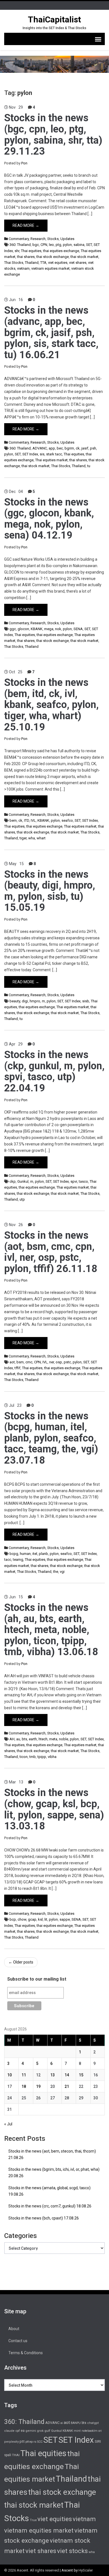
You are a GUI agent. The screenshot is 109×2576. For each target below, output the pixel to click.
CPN (44, 245)
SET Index (30, 454)
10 (10, 2075)
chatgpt (93, 2423)
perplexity (11, 2442)
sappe (65, 1919)
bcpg (14, 1554)
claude (9, 2431)
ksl (40, 1919)
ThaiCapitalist (54, 19)
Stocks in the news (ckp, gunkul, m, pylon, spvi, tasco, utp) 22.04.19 (54, 1071)
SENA (78, 629)
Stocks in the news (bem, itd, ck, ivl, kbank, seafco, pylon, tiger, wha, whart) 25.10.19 (51, 705)
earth (33, 1739)
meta (53, 1739)
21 (67, 2086)
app (52, 448)
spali (8, 2455)
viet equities (58, 263)
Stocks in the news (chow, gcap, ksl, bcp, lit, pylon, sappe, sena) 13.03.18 (54, 1809)
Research (38, 239)
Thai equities (31, 251)
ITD (27, 820)
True (33, 2520)
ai (62, 2423)
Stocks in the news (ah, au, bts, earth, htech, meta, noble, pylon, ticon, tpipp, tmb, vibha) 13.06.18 (51, 1630)
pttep (29, 2442)
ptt (22, 2441)
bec (60, 448)
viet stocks (72, 2551)
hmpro (35, 1001)
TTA (43, 263)
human (25, 1554)
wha (32, 838)
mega (49, 629)
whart (41, 838)
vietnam (23, 268)
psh (93, 448)
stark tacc (54, 454)
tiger (23, 838)
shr (17, 251)
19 (38, 2086)
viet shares (78, 263)
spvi (74, 1181)
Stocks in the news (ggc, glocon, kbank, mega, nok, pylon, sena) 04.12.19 (49, 519)
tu (89, 466)
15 (81, 2075)
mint (77, 2431)
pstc (67, 1362)
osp (59, 1362)
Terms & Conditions (26, 2353)
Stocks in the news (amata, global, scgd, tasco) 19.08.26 (49, 2191)
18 (24, 2086)
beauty (15, 1001)
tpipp (42, 1757)
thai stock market (84, 257)
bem (13, 820)
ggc (13, 629)
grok (40, 2431)
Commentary (19, 239)
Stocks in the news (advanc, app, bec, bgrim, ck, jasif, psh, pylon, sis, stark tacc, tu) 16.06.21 (51, 332)
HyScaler (86, 2570)
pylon (67, 245)
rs (35, 2442)
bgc (36, 245)
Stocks (53, 239)
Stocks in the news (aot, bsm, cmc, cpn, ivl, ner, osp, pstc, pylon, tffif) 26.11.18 (51, 1252)
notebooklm (90, 2431)
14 (67, 2075)
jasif (85, 448)
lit (46, 1919)
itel (35, 1554)
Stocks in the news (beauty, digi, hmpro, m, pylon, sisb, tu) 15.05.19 (50, 891)
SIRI (98, 2441)
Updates (67, 239)
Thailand (32, 263)
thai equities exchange (61, 251)
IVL (33, 820)
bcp (13, 1919)
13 (53, 2075)
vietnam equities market (50, 268)
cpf (18, 2431)
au (18, 1739)
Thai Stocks (14, 263)
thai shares (26, 257)
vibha (52, 1757)
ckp (13, 1181)
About (14, 2329)
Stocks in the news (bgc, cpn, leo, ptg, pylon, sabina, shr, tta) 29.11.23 (53, 135)
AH (12, 1739)
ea (23, 2431)
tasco (83, 1181)
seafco (67, 820)
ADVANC (40, 448)
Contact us (18, 2341)
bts (24, 1739)
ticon (24, 1757)
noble (64, 1739)
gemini (31, 2431)
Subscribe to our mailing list (37, 1979)
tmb (33, 1757)
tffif (17, 1368)
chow (22, 1919)
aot (12, 1362)
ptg (58, 245)
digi (25, 1001)
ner (52, 1362)
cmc (29, 1362)
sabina (79, 245)
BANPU (76, 2423)
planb (43, 1554)
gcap (32, 1919)
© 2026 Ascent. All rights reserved (32, 2570)
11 (24, 2075)
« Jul (8, 2124)
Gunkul (23, 1181)
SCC (40, 2442)
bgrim (69, 448)
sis (42, 454)
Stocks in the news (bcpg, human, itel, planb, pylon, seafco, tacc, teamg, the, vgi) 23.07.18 (51, 1438)
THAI (16, 2455)
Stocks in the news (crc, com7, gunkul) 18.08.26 (50, 2206)
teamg (18, 1560)
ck (78, 448)
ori (100, 2431)
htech (43, 1739)
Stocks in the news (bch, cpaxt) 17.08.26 (44, 2218)
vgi (62, 1572)
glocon (23, 629)
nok (58, 629)
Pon (24, 163)
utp (22, 1199)
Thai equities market (51, 460)
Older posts (21, 1962)
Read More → (26, 225)
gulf (47, 2431)
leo (51, 245)
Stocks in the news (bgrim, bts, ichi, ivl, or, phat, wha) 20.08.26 (54, 2173)
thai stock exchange (53, 257)
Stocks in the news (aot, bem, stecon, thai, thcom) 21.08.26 (52, 2154)
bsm (20, 1362)
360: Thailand (20, 245)
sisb (86, 1001)
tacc (8, 1560)
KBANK (37, 629)
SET (89, 245)
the (56, 1572)
